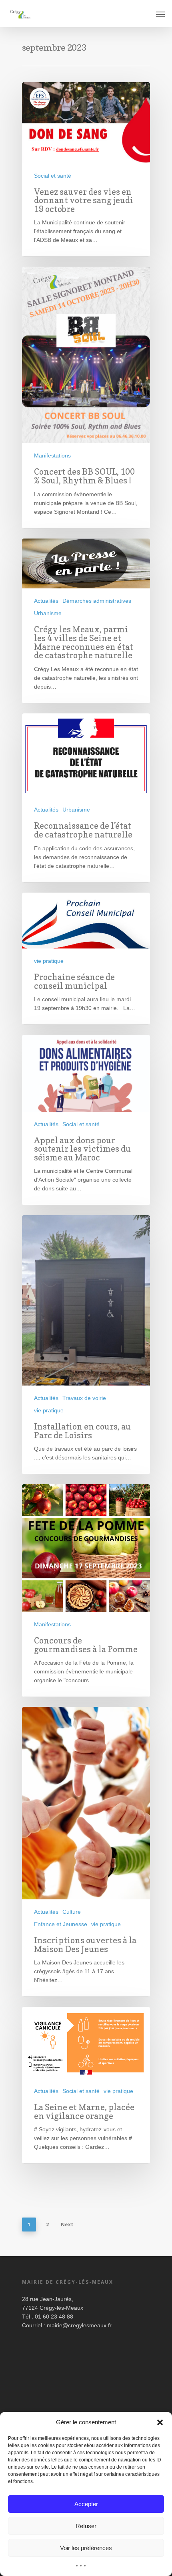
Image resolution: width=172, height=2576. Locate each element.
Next (67, 2225)
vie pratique (49, 961)
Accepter (86, 2504)
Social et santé (53, 176)
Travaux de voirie (84, 1398)
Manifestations (52, 455)
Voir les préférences (86, 2548)
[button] (160, 2422)
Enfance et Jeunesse (61, 1924)
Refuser (86, 2526)
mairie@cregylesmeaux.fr (79, 2325)
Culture (72, 1912)
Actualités (46, 601)
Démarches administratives (97, 601)
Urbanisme (48, 613)
